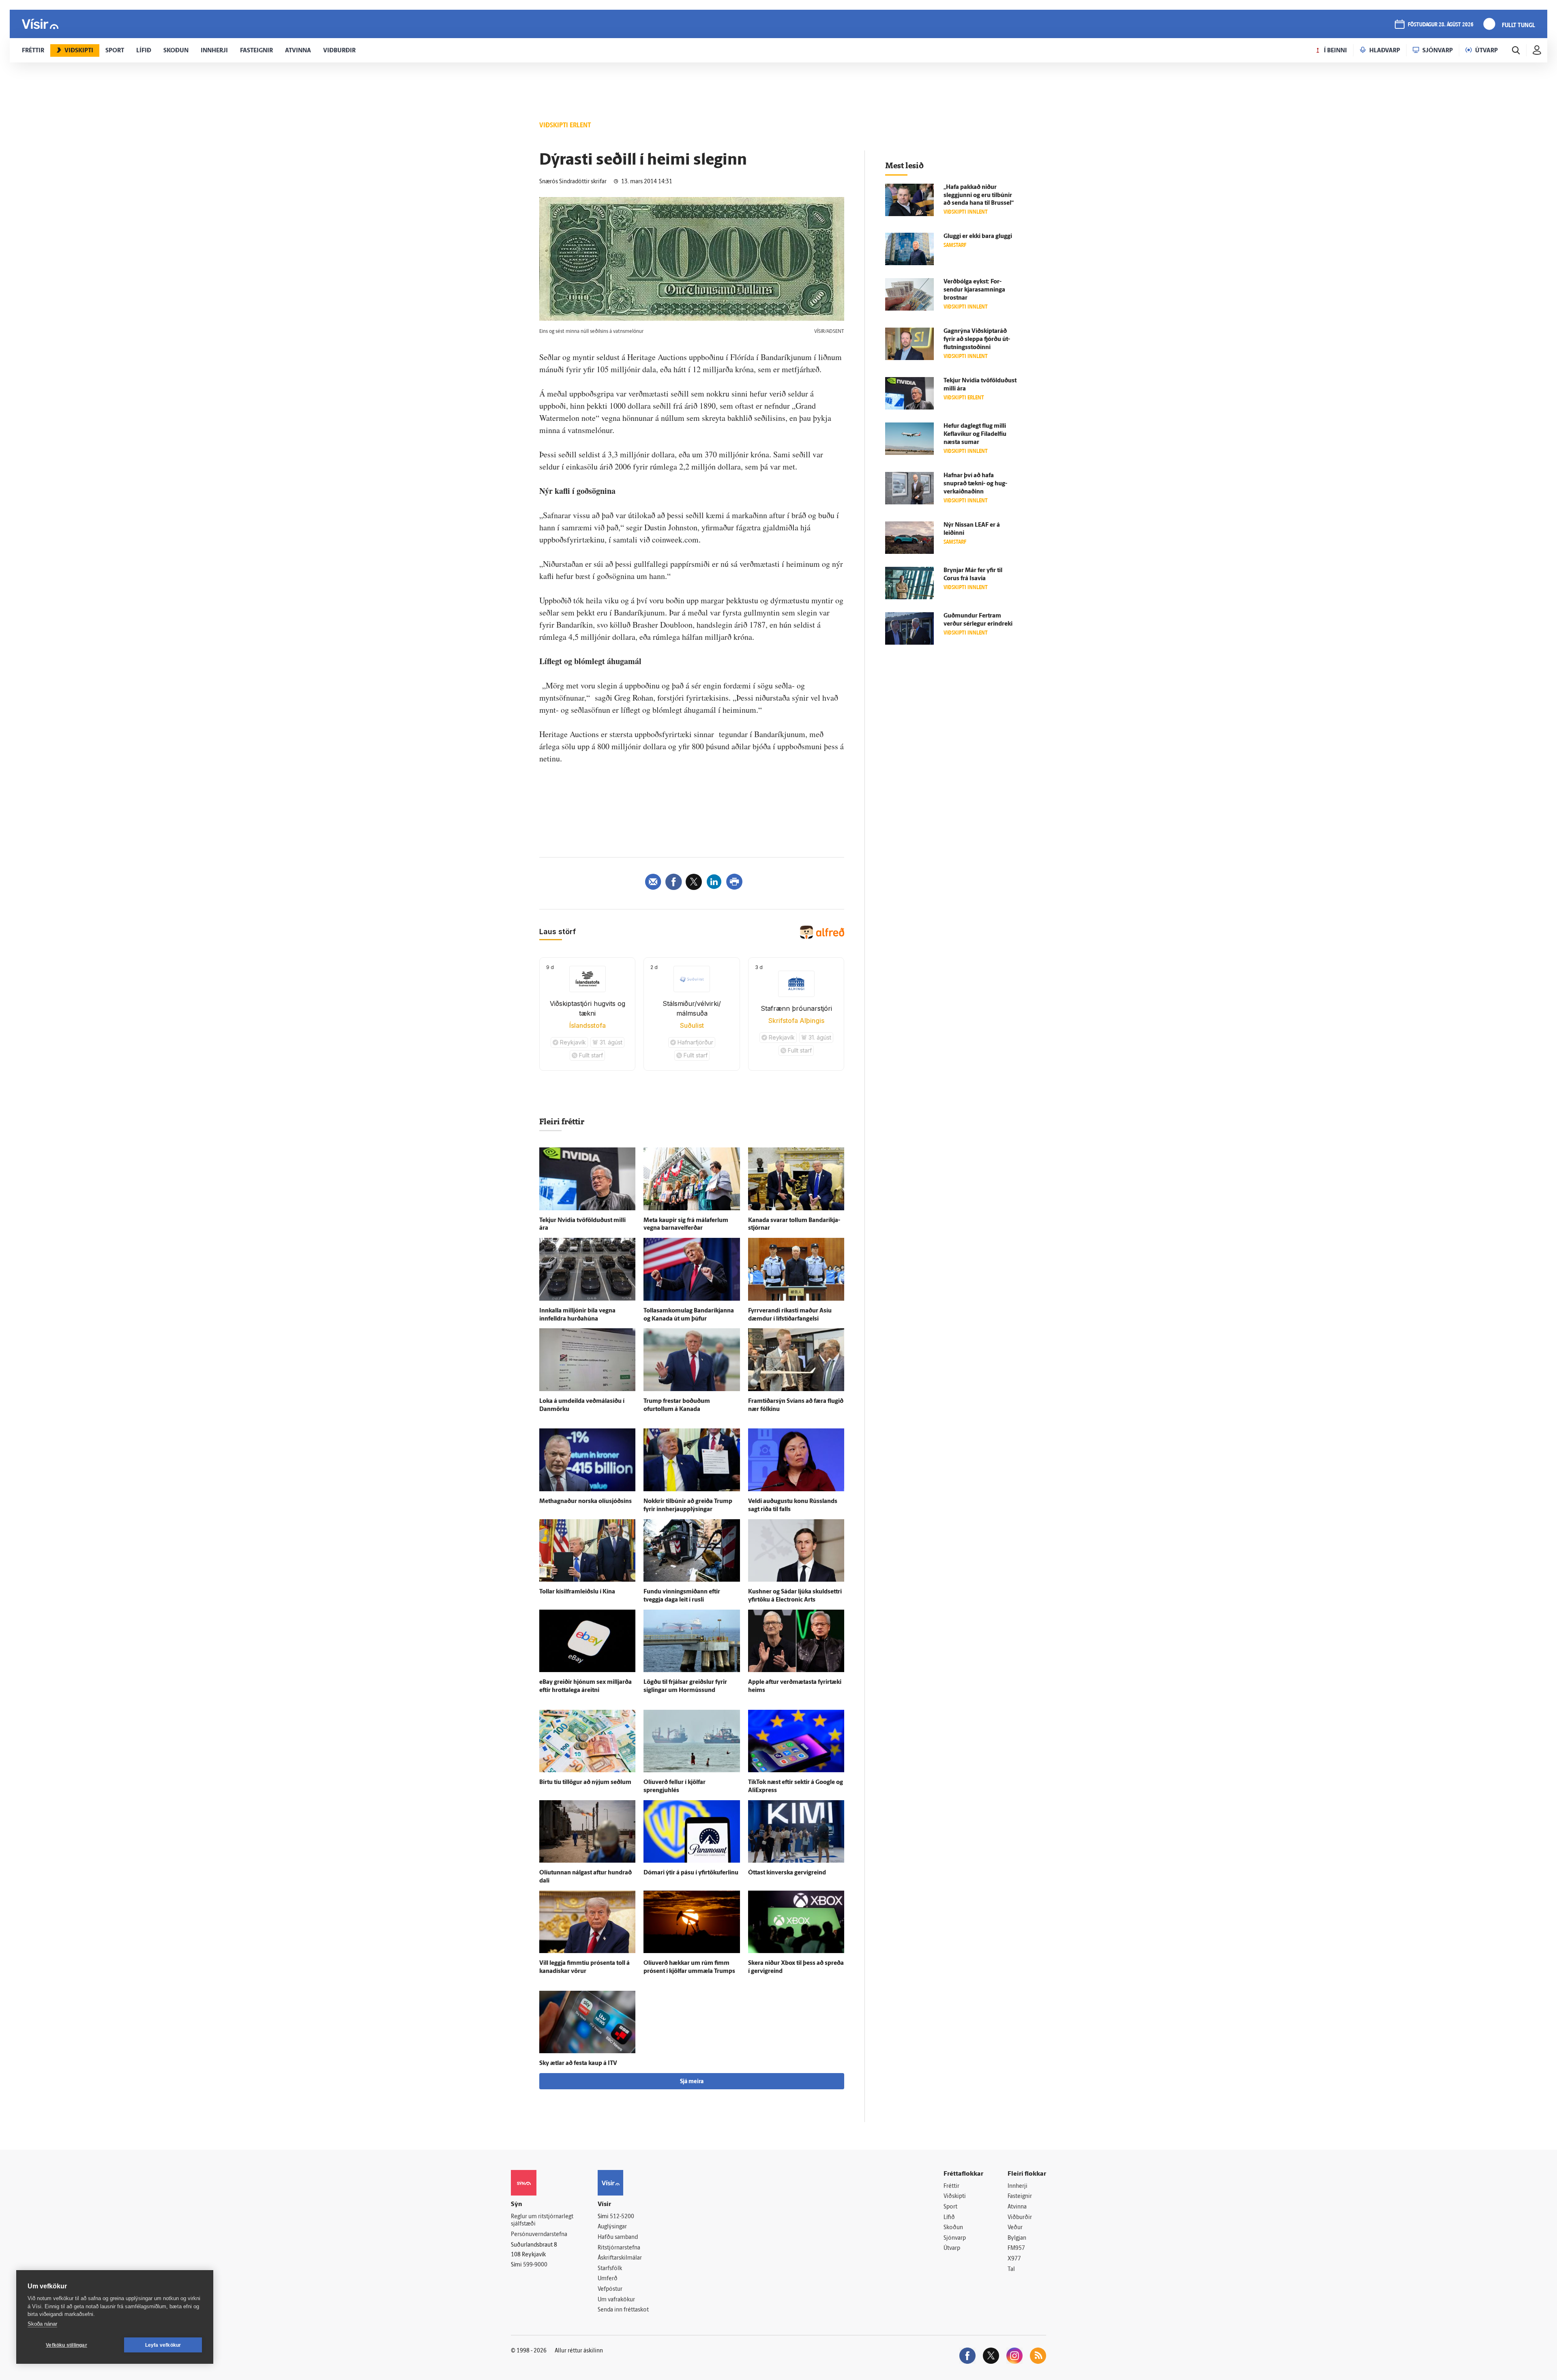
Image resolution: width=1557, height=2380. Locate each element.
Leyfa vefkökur (163, 2345)
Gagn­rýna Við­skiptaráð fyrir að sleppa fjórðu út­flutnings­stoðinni (977, 340)
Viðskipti (955, 2197)
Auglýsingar (612, 2227)
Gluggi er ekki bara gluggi (978, 237)
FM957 (1016, 2248)
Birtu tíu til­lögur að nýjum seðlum (585, 1783)
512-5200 (622, 2217)
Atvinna (1017, 2207)
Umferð (608, 2279)
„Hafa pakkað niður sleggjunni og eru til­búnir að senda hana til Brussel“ (979, 196)
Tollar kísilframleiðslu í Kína (577, 1592)
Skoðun (953, 2228)
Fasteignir (1020, 2197)
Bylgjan (1017, 2238)
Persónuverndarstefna (539, 2235)
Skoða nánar (42, 2324)
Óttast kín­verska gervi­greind (787, 1873)
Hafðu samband (618, 2237)
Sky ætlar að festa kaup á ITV (578, 2064)
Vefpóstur (610, 2289)
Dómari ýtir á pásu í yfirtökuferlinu (691, 1873)
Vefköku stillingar (66, 2345)
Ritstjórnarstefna (619, 2248)
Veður (1015, 2228)
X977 (1014, 2259)
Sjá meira (692, 2082)
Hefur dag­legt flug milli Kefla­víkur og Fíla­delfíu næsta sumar (975, 434)
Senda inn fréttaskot (623, 2310)
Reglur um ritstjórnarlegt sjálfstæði (542, 2221)
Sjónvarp (955, 2238)
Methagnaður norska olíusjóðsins (585, 1502)
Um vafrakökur (616, 2300)
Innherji (1018, 2186)
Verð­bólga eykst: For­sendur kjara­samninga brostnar (974, 290)
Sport (950, 2207)
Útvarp (952, 2248)
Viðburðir (1020, 2218)
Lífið (949, 2218)
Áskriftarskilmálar (620, 2258)
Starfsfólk (610, 2269)
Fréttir (951, 2186)
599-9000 (535, 2265)
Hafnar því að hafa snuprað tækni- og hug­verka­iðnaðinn (975, 484)
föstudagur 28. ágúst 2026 (1441, 25)
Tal (1011, 2270)
